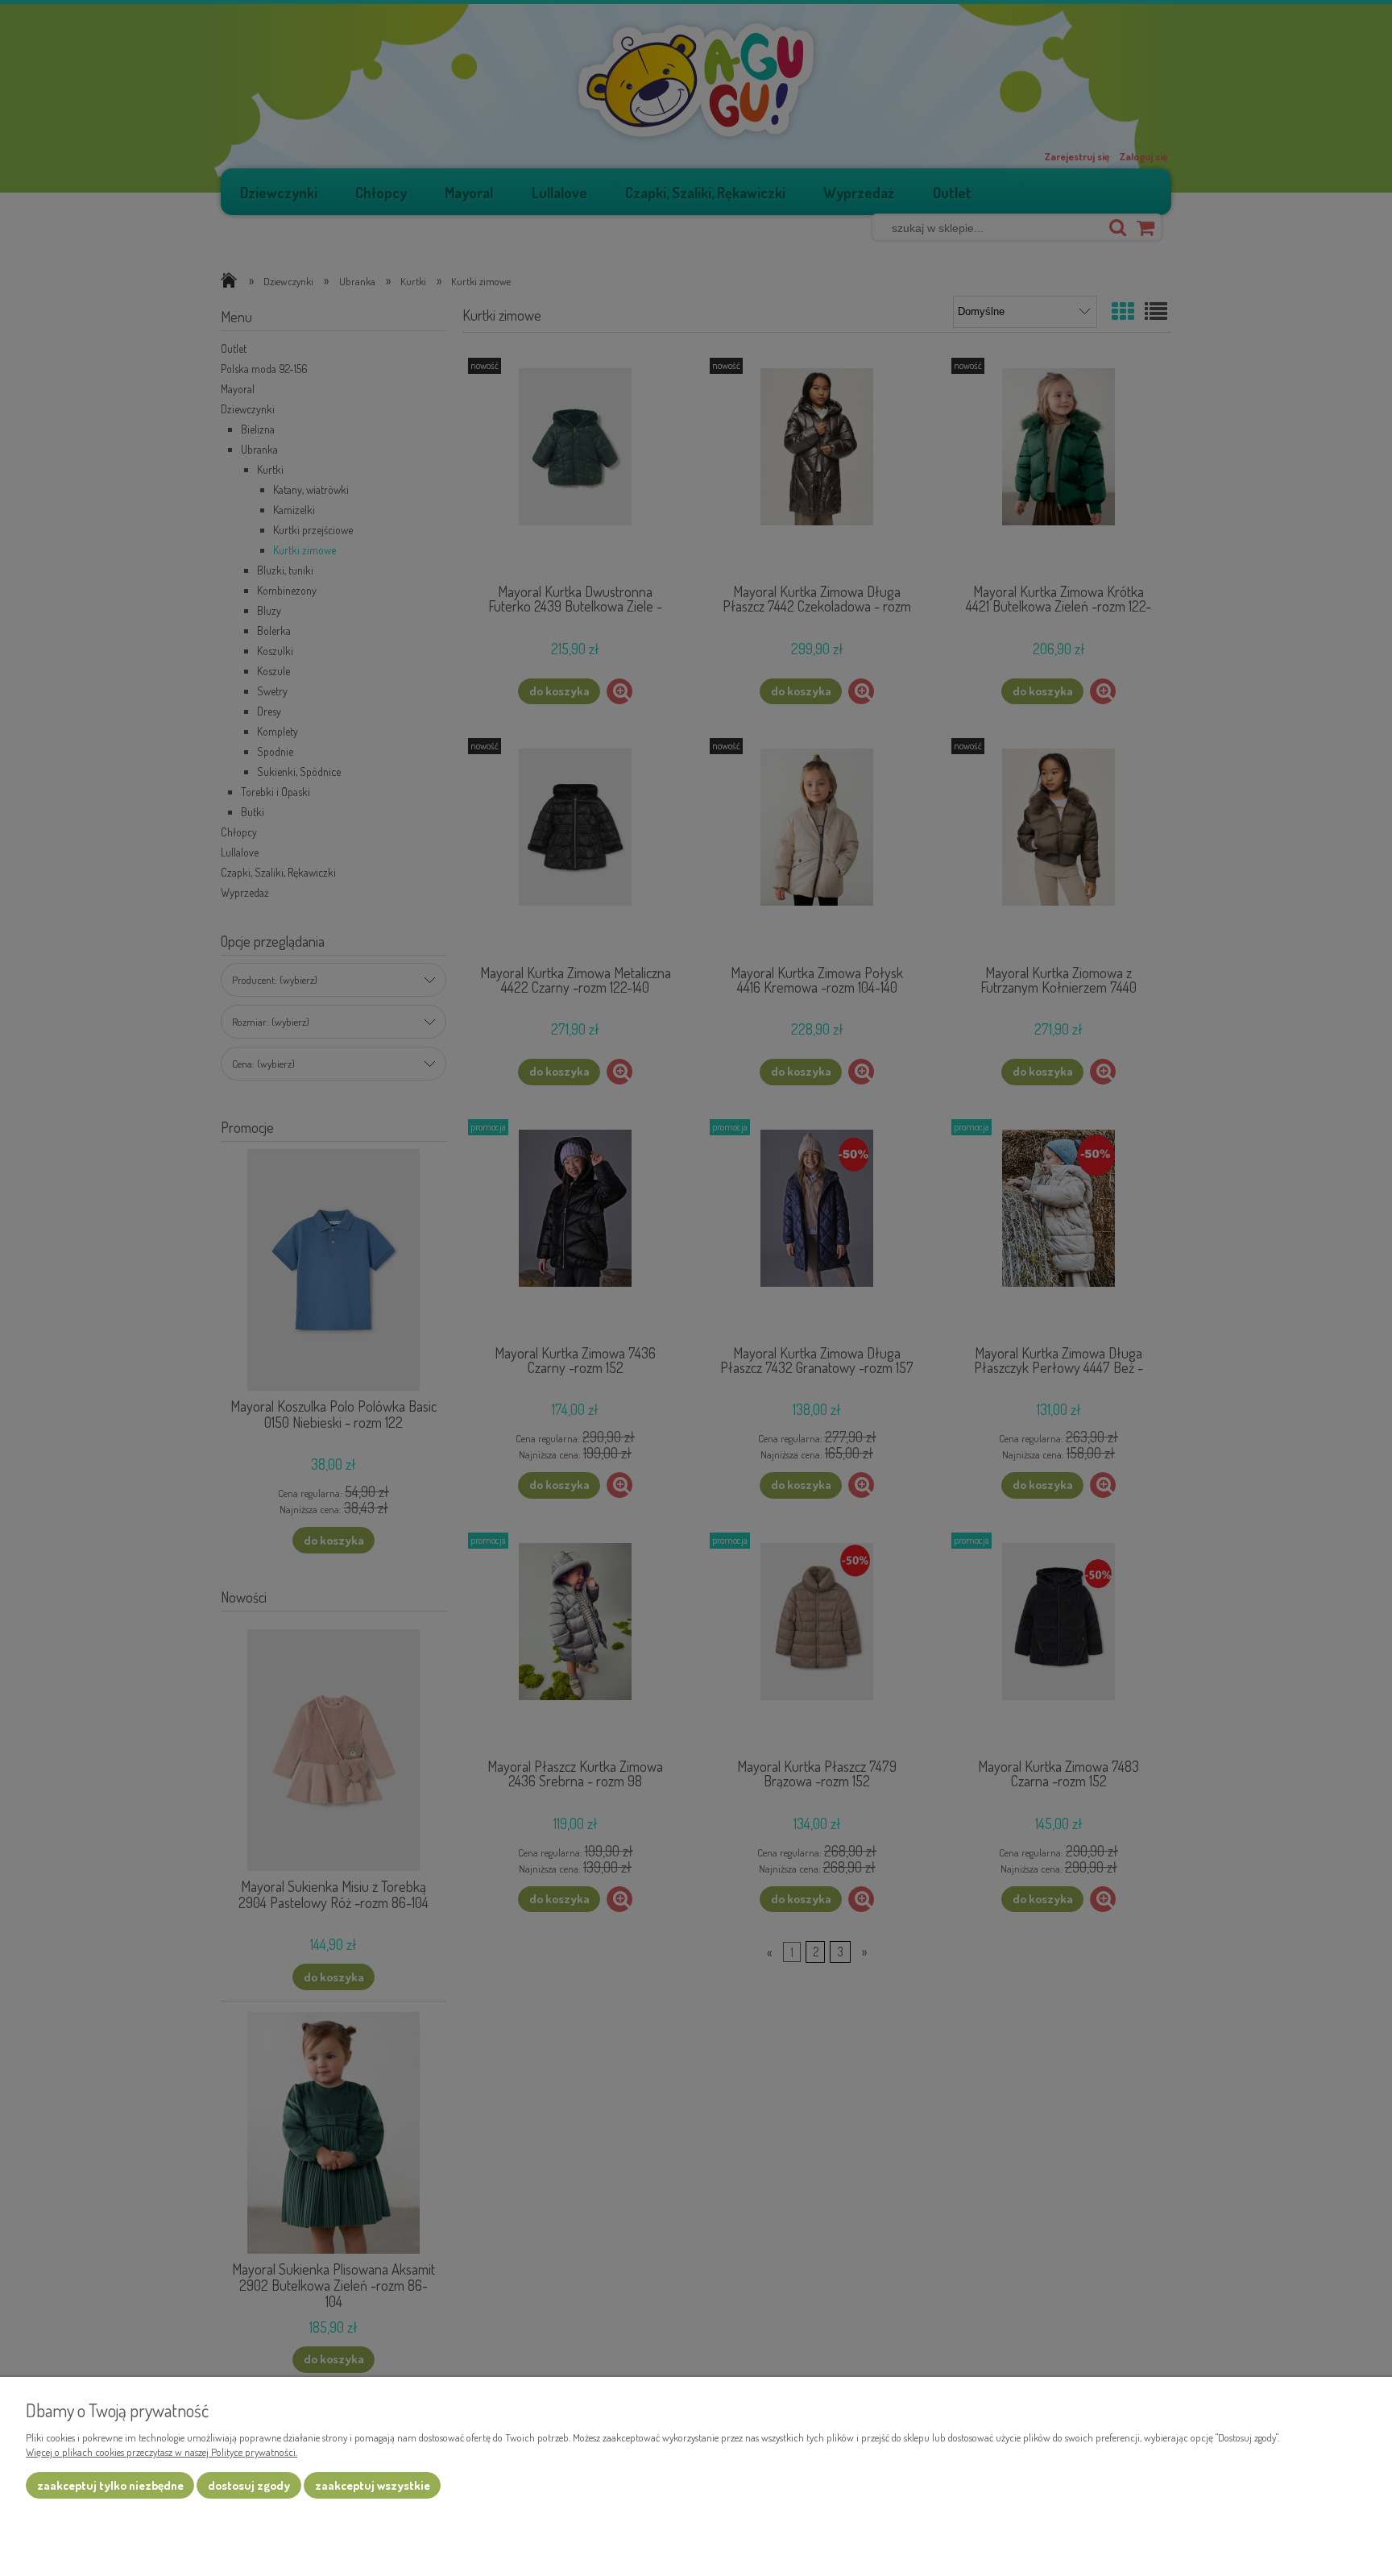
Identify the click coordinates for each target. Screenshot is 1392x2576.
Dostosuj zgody (249, 2485)
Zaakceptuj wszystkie (373, 2485)
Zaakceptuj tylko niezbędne (110, 2485)
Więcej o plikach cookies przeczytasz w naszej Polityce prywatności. (162, 2452)
